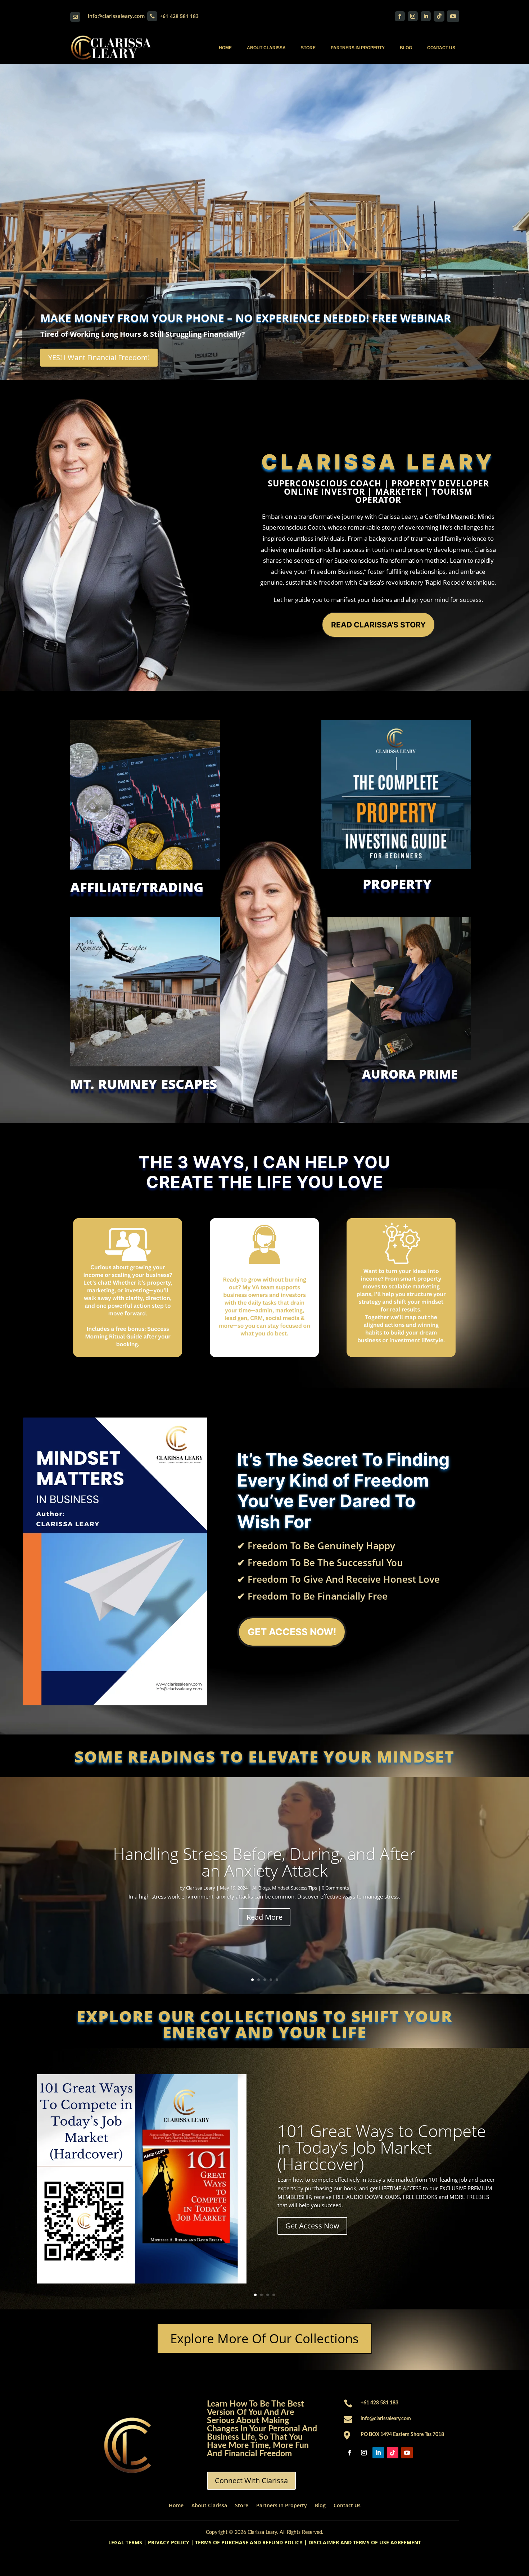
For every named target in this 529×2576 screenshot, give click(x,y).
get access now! (292, 1632)
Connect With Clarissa (251, 2480)
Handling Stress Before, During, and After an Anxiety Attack (264, 1862)
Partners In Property (358, 48)
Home (225, 48)
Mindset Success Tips (295, 1888)
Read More (264, 1917)
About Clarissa (266, 48)
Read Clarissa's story (378, 625)
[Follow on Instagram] (413, 16)
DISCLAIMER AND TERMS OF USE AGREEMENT (365, 2542)
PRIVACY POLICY (169, 2542)
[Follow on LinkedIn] (426, 16)
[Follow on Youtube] (453, 16)
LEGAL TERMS (125, 2542)
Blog (406, 48)
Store (308, 48)
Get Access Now (312, 2226)
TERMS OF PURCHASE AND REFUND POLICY (249, 2542)
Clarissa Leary (201, 1888)
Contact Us (441, 48)
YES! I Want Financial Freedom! (99, 357)
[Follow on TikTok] (439, 16)
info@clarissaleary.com (116, 16)
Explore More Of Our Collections (264, 2338)
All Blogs (261, 1888)
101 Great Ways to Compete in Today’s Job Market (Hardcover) (382, 2147)
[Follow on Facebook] (400, 16)
